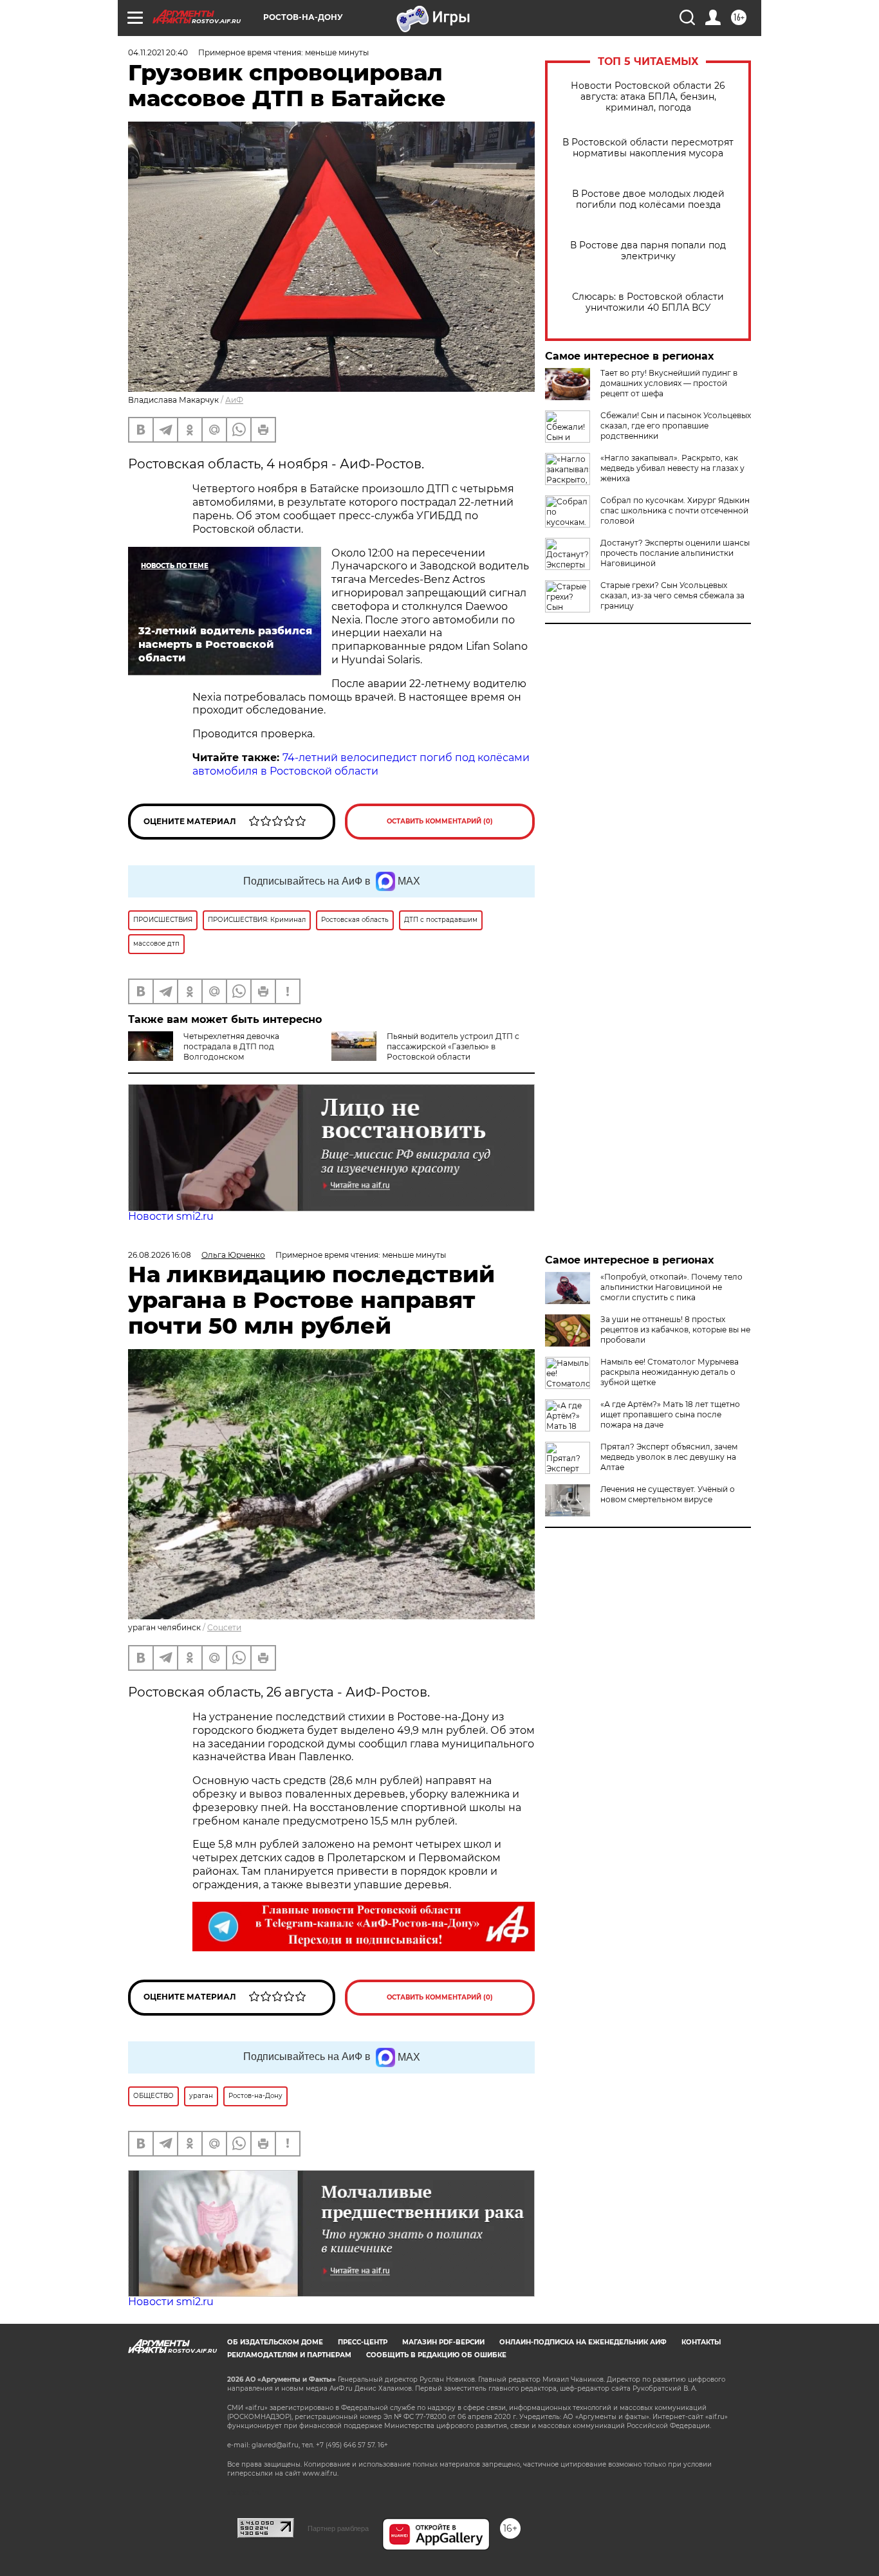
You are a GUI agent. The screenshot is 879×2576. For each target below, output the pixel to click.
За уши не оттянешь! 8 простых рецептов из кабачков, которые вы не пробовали (675, 1329)
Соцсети (224, 1627)
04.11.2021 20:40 (158, 52)
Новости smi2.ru (171, 1216)
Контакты (701, 2342)
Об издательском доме (275, 2342)
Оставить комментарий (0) (440, 821)
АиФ (234, 400)
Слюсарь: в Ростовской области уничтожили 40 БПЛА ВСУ (648, 302)
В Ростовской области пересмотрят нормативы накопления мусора (648, 148)
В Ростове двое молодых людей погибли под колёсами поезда (648, 199)
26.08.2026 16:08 (160, 1255)
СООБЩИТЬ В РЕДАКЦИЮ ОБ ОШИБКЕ (436, 2355)
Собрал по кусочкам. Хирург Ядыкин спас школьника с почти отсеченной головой (675, 511)
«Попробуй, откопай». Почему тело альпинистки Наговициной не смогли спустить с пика (671, 1287)
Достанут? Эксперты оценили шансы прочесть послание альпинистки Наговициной (675, 553)
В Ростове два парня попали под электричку (648, 251)
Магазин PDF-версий (443, 2342)
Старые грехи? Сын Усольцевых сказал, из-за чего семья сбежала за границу (672, 595)
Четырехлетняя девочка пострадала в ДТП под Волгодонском (231, 1046)
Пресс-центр (363, 2342)
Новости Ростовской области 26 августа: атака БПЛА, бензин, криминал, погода (648, 97)
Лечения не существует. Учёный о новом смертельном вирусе (668, 1494)
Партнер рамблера (338, 2528)
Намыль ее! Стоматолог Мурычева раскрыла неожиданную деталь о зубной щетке (670, 1372)
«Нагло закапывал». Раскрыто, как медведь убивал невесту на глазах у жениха (672, 468)
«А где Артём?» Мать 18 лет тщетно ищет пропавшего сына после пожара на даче (670, 1414)
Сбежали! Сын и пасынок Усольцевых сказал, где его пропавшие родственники (676, 426)
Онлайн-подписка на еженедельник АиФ (583, 2342)
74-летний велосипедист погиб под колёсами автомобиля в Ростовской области (361, 764)
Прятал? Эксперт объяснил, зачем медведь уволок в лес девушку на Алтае (669, 1457)
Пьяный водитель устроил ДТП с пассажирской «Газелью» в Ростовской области (453, 1046)
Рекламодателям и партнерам (289, 2355)
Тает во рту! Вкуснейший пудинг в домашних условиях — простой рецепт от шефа (669, 383)
